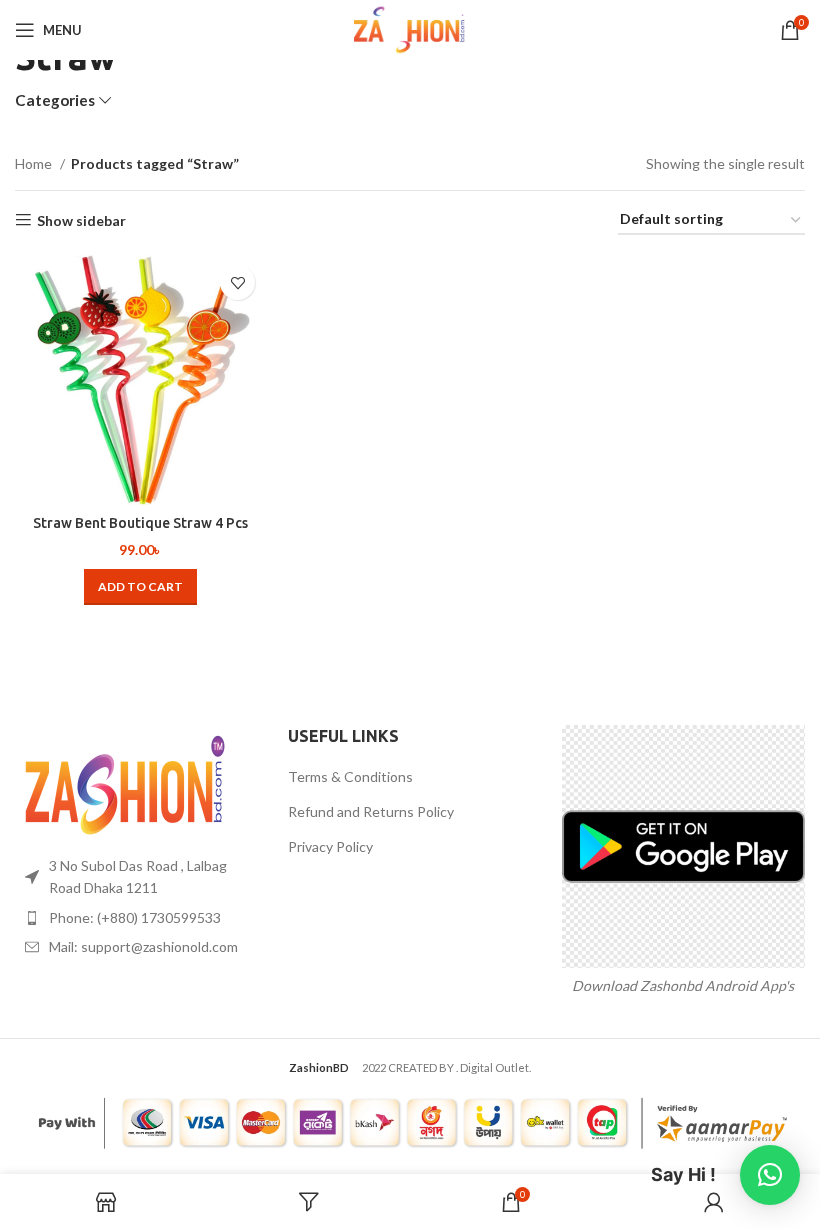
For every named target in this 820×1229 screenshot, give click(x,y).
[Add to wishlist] (237, 282)
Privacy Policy (330, 846)
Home (35, 163)
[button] (140, 587)
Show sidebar (81, 220)
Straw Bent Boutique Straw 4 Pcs (140, 523)
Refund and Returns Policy (371, 811)
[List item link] (136, 918)
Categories (55, 100)
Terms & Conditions (350, 776)
